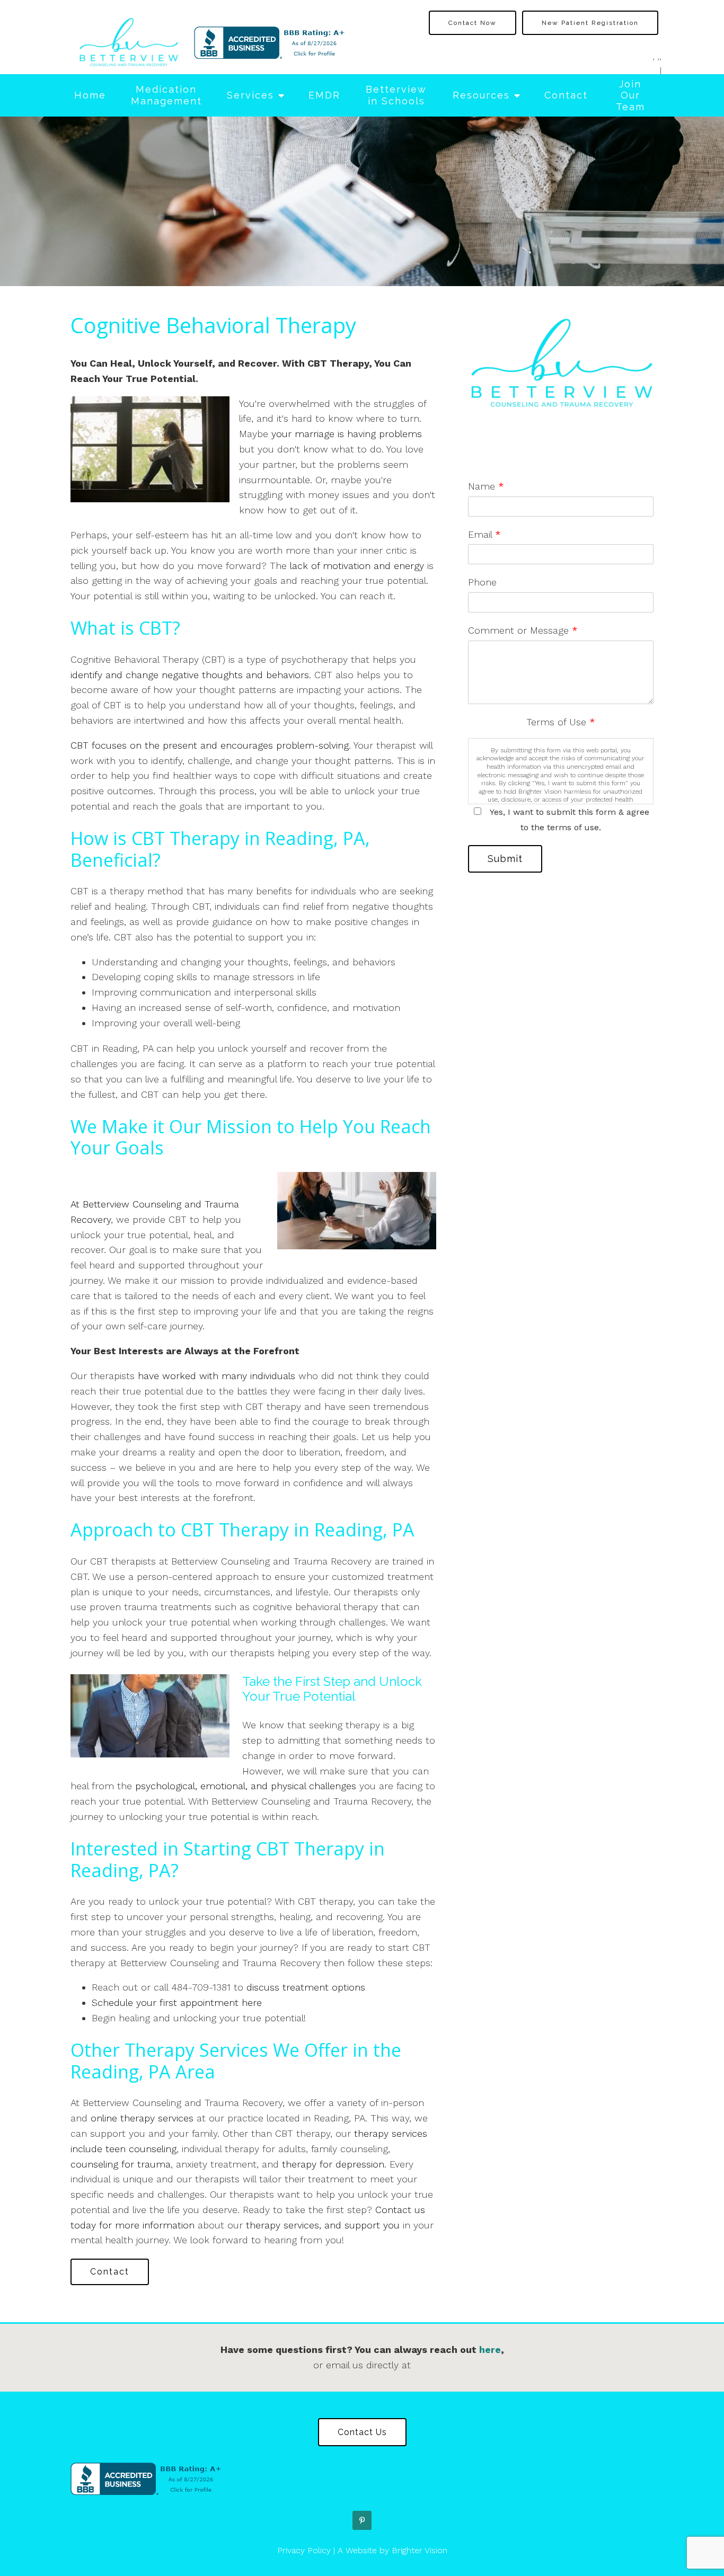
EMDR (324, 95)
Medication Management (166, 95)
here (490, 2350)
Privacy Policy (304, 2550)
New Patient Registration (590, 23)
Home (90, 95)
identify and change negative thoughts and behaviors (190, 675)
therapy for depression (333, 2164)
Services (250, 95)
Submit (505, 859)
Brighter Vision (420, 2550)
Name (486, 486)
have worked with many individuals (217, 1376)
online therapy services (142, 2118)
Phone (482, 582)
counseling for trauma (121, 2164)
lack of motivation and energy (355, 566)
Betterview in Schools (396, 95)
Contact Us (362, 2432)
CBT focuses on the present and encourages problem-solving (210, 745)
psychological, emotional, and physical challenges (246, 1786)
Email (484, 534)
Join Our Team (630, 95)
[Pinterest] (362, 2520)
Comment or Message (523, 630)
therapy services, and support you (323, 2225)
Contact (566, 95)
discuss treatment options (306, 1987)
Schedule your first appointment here (177, 2002)
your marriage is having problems (347, 434)
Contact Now (473, 23)
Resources (481, 95)
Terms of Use (561, 722)
